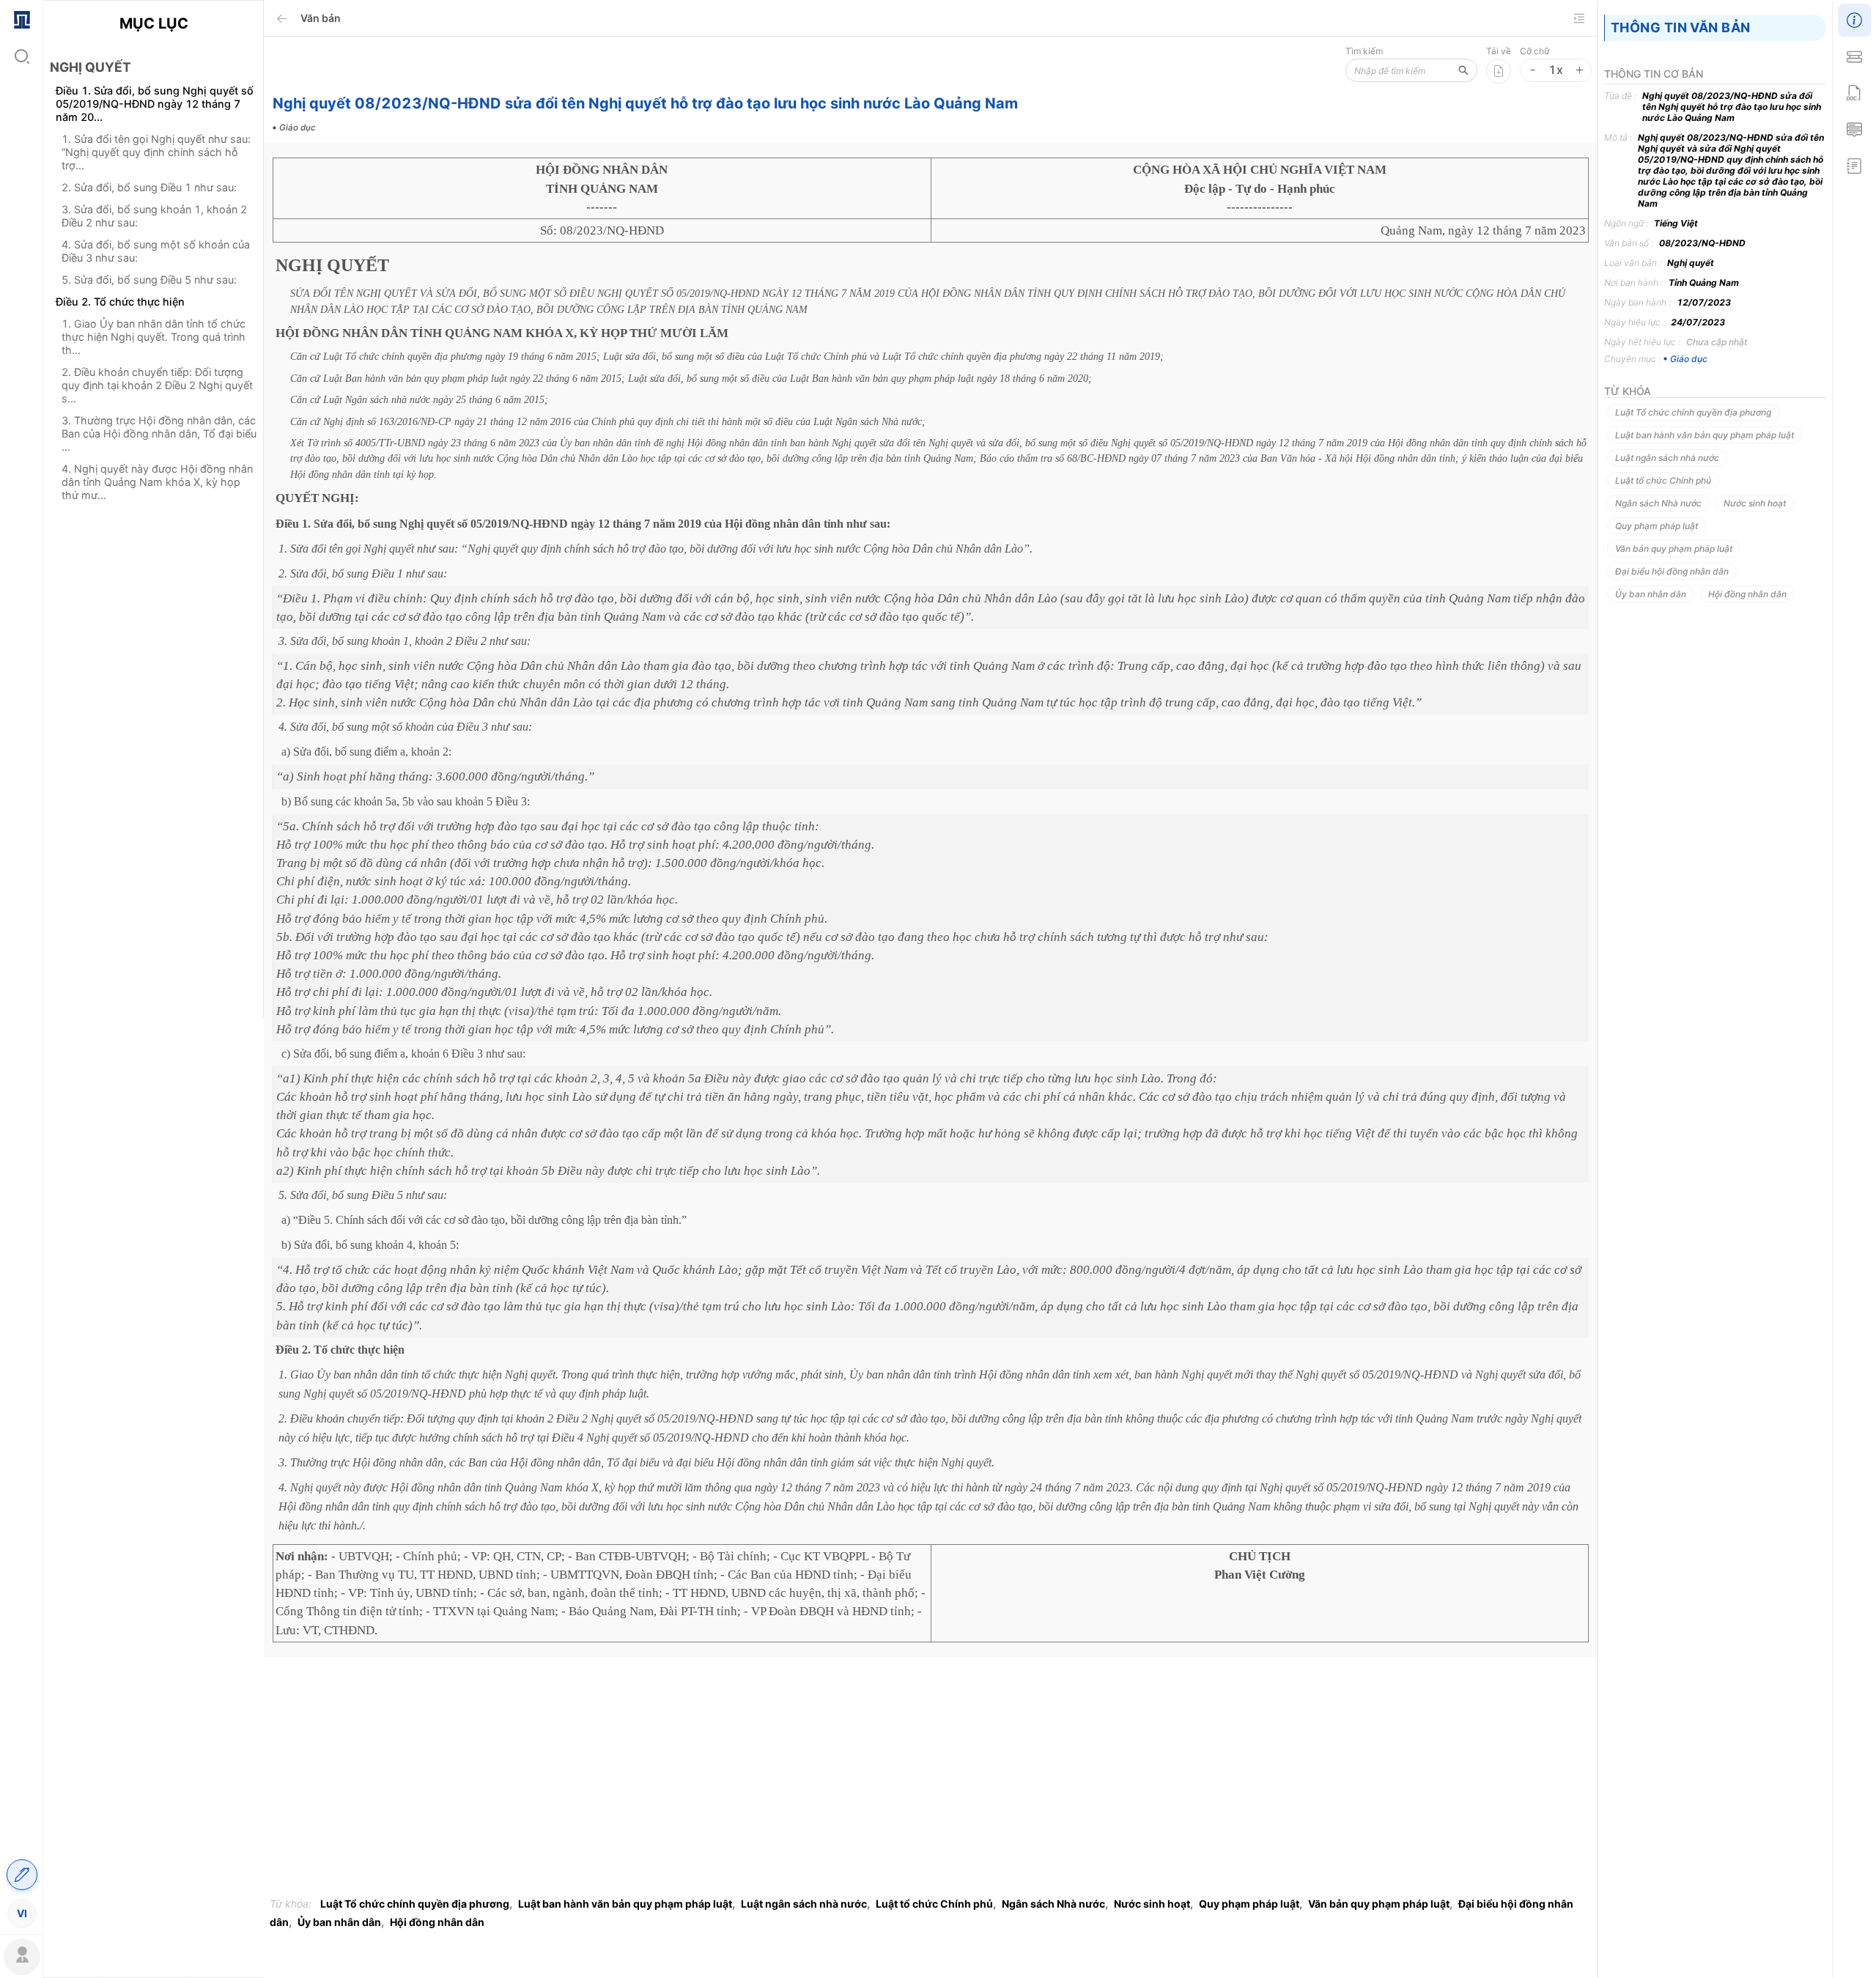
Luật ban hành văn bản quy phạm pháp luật (625, 1904)
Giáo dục (1689, 359)
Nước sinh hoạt (1152, 1904)
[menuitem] (22, 18)
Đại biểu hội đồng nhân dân (1672, 571)
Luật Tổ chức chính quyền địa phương (415, 1904)
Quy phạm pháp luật (1249, 1904)
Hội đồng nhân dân (437, 1922)
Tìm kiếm (1364, 51)
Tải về (1499, 51)
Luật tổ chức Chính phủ (934, 1904)
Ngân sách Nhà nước (1053, 1904)
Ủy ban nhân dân (339, 1922)
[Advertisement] (154, 772)
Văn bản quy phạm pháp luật (1379, 1904)
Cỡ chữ (1535, 51)
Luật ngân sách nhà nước (804, 1904)
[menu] (22, 966)
